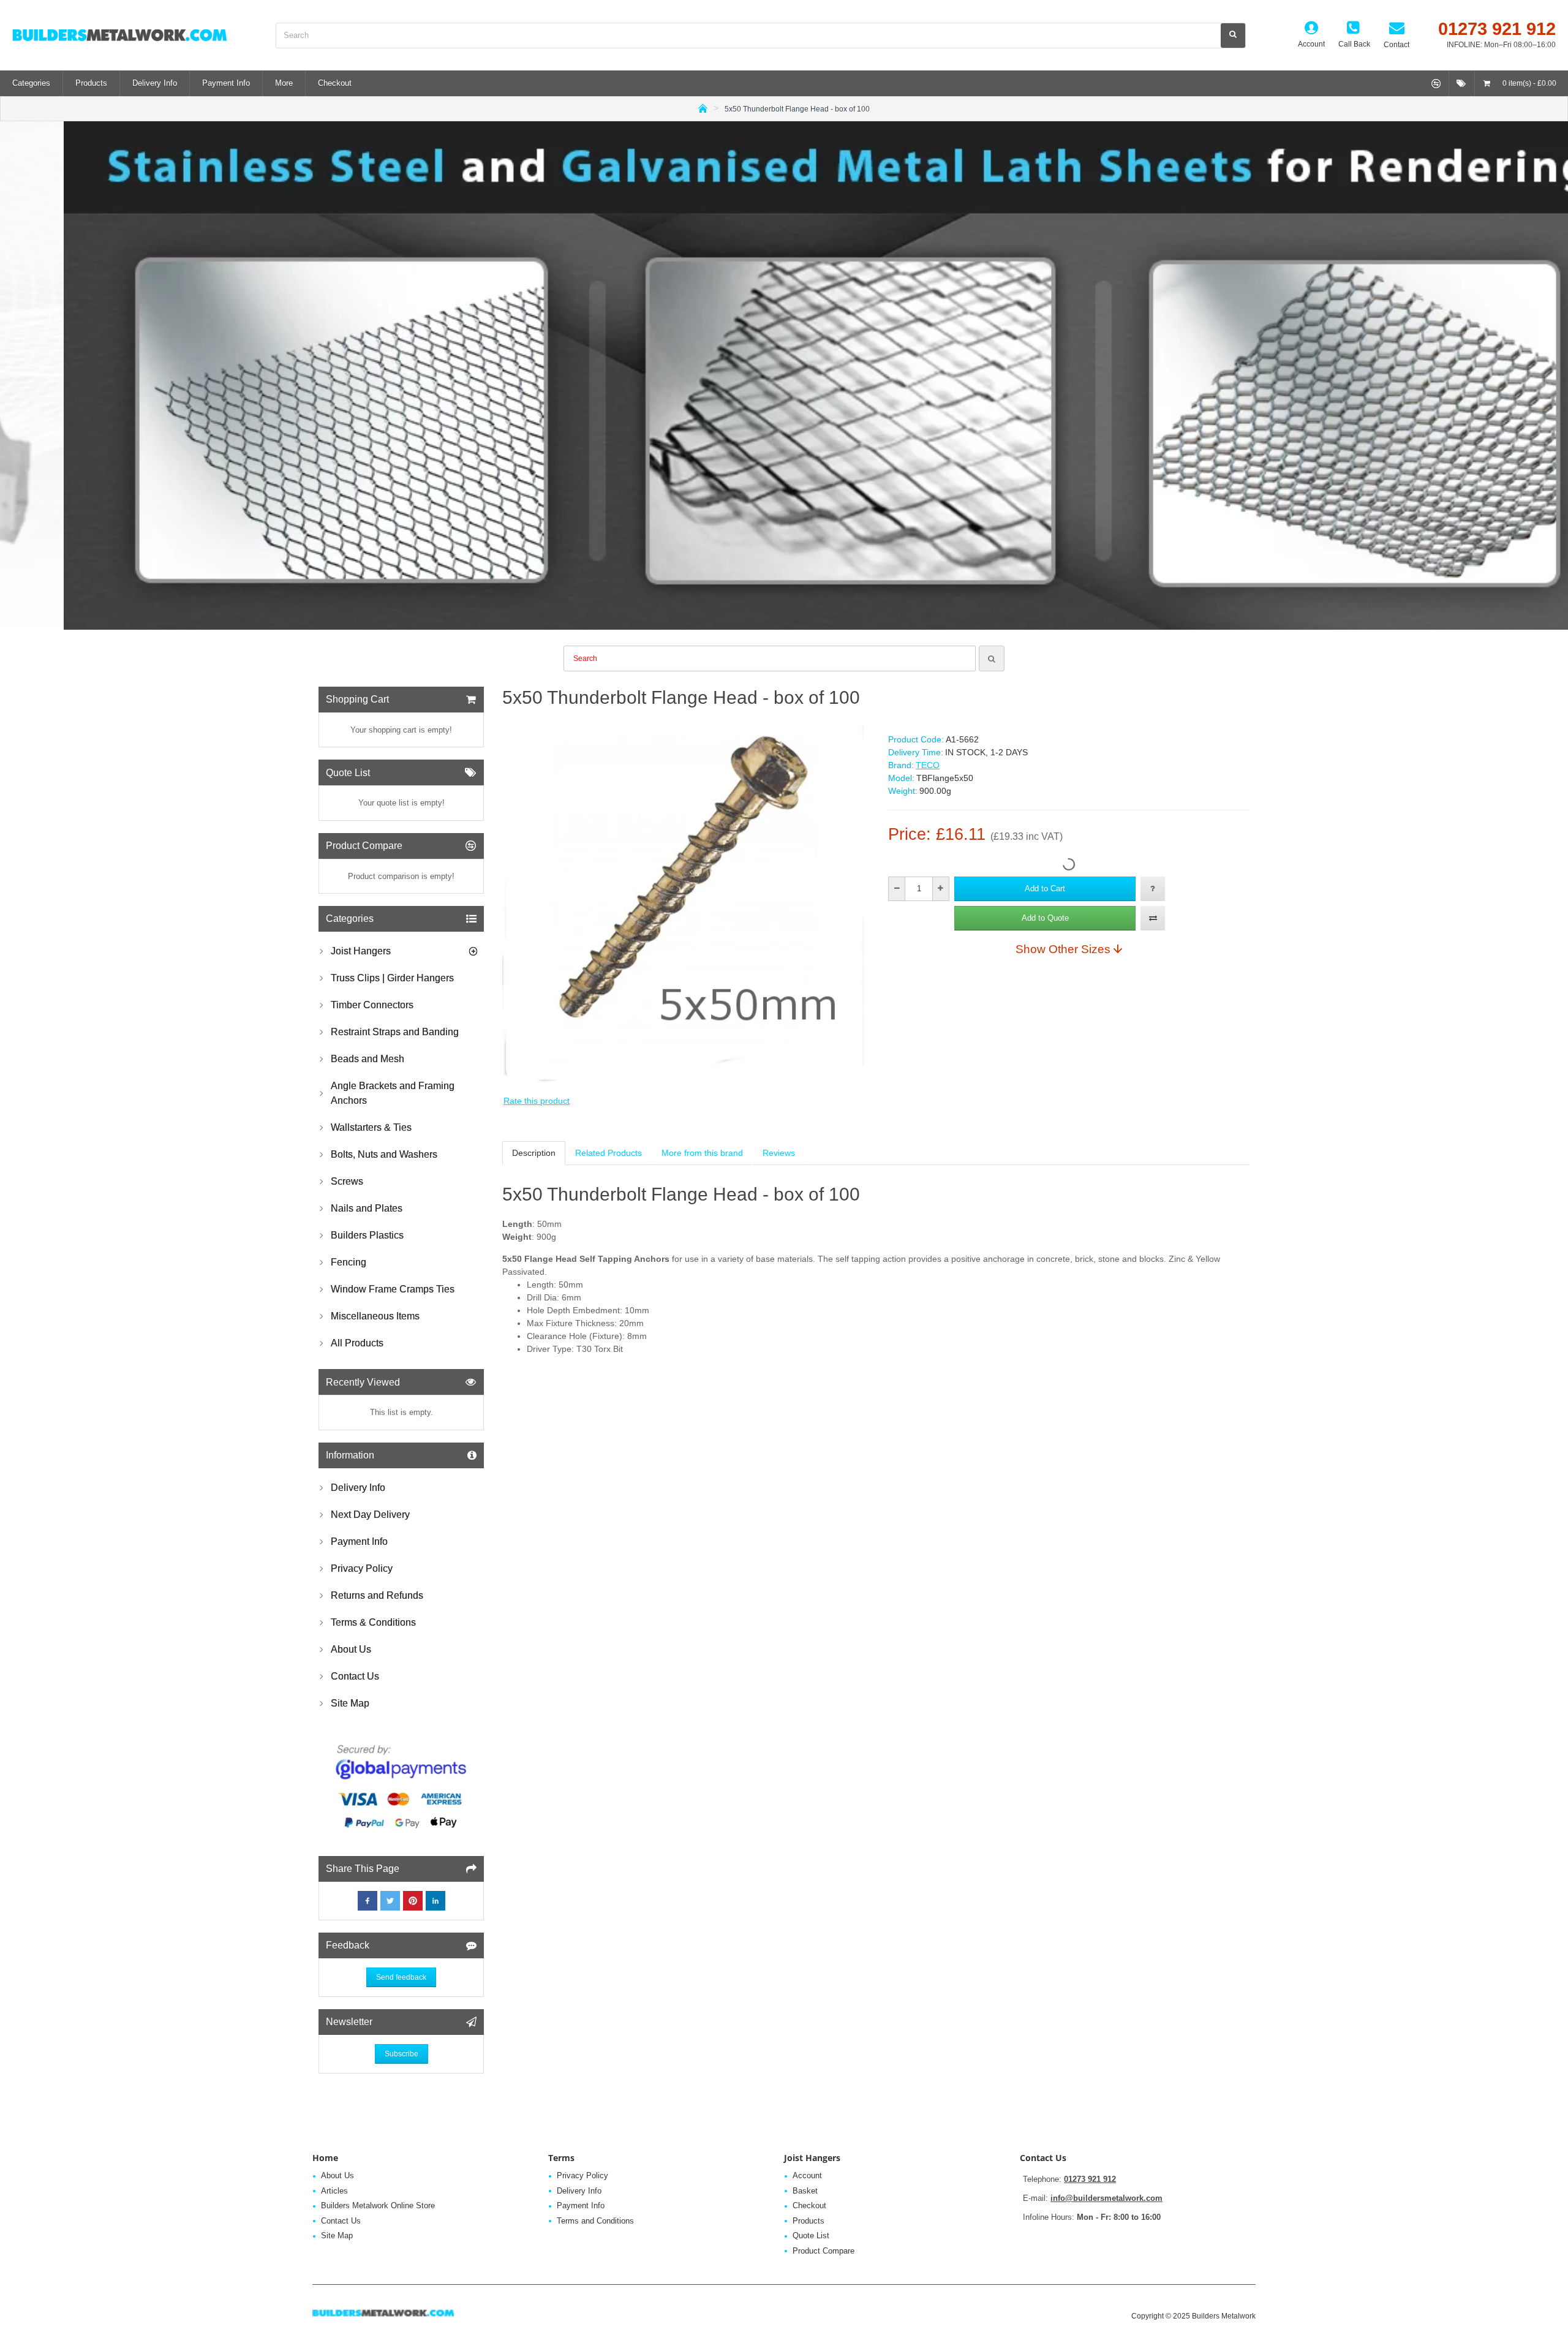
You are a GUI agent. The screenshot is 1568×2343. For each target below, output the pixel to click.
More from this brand (702, 1153)
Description (534, 1153)
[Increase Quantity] (940, 889)
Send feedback (401, 1977)
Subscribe (401, 2054)
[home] (703, 108)
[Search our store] (1233, 36)
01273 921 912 (1090, 2179)
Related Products (609, 1153)
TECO (928, 765)
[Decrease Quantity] (897, 889)
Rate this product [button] (537, 1101)
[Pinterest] (413, 1901)
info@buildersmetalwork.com (1106, 2198)
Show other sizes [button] (1063, 949)
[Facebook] (367, 1901)
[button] (1045, 889)
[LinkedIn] (435, 1901)
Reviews (779, 1153)
